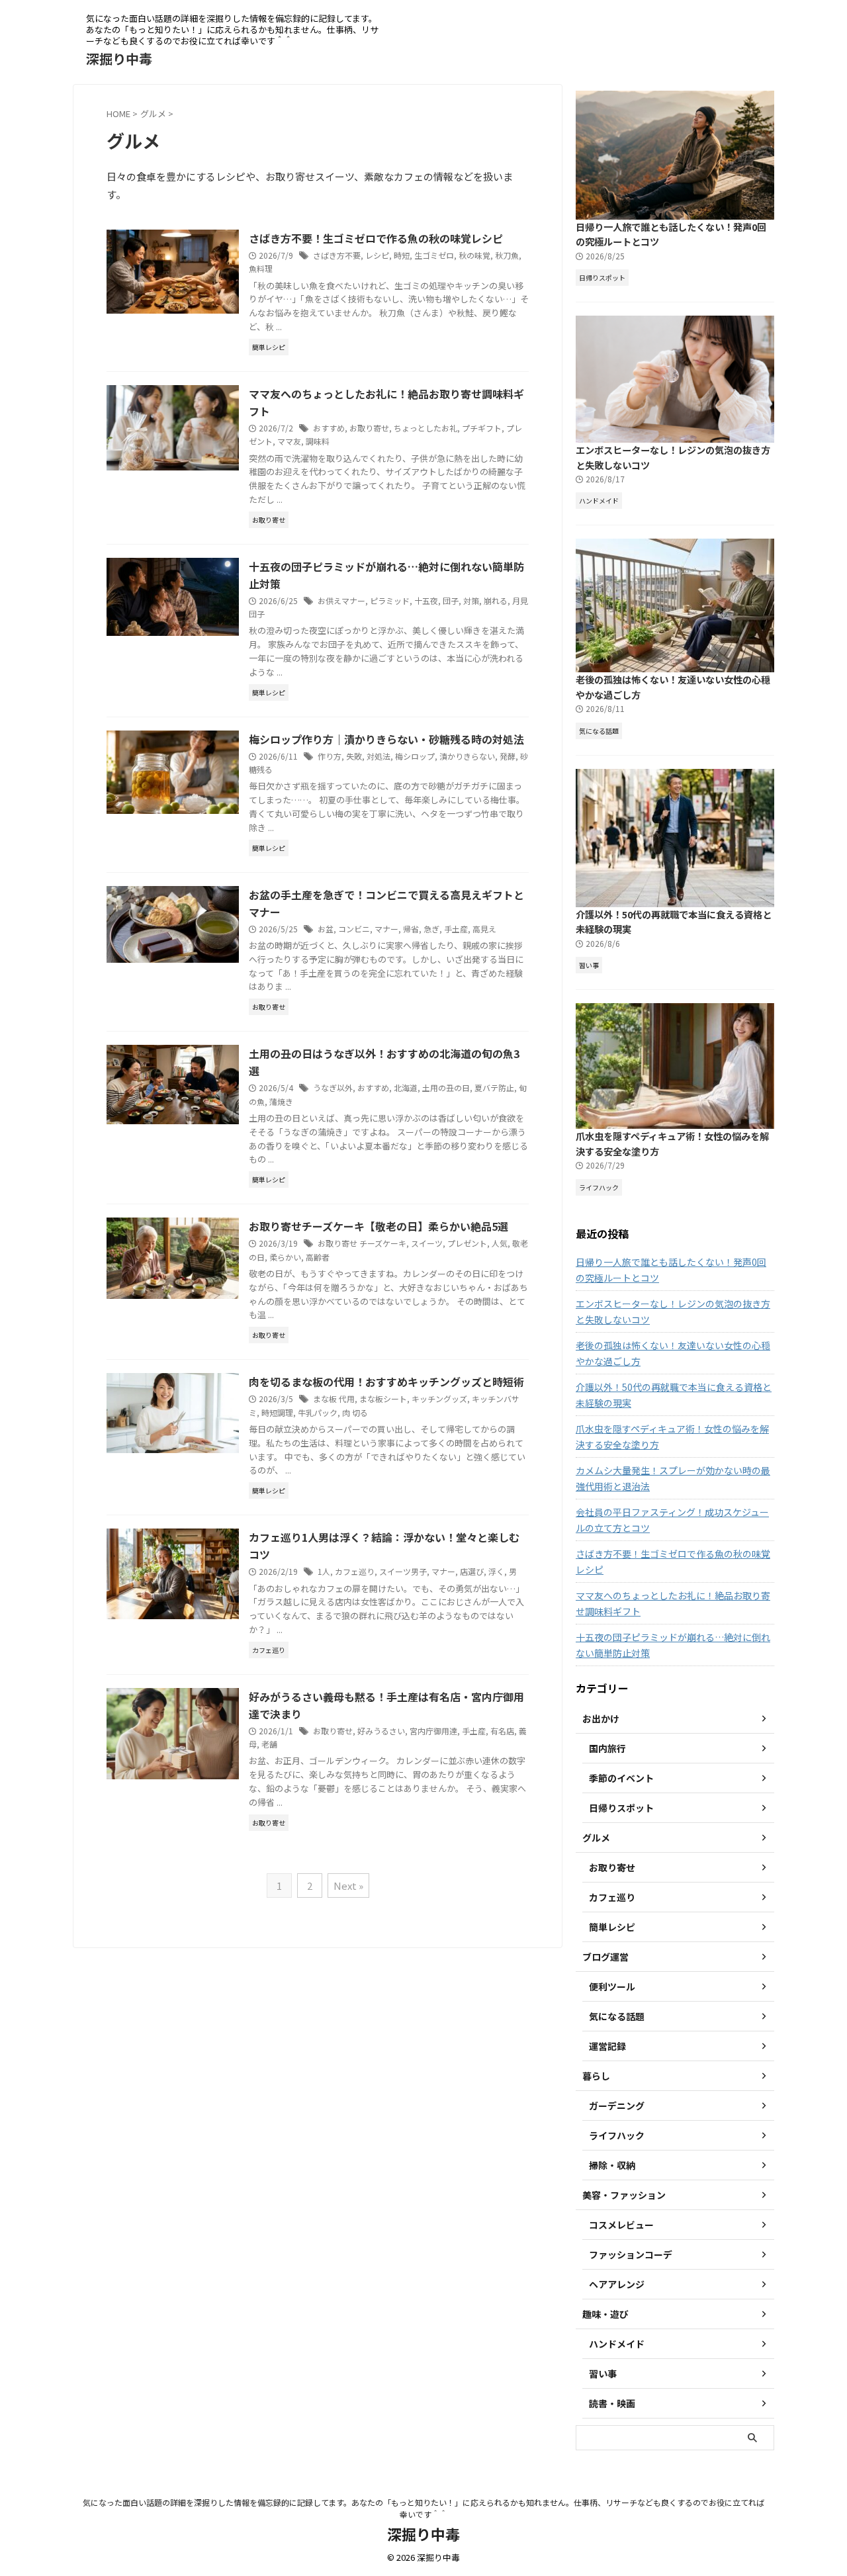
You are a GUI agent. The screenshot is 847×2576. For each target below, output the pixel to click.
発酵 (508, 756)
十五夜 (426, 600)
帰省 (411, 929)
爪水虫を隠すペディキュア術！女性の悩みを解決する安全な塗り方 (672, 1437)
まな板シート (383, 1399)
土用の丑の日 (446, 1088)
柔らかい (285, 1257)
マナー (386, 929)
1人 (324, 1571)
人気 (500, 1243)
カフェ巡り (355, 1571)
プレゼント (467, 1243)
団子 (451, 600)
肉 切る (355, 1412)
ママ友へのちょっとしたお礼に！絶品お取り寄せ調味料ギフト (673, 1603)
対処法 (379, 756)
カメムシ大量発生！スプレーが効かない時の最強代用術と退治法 (673, 1478)
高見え (484, 929)
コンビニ (354, 929)
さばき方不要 (337, 255)
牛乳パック (318, 1412)
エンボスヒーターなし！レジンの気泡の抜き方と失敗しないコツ (673, 1311)
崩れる (496, 600)
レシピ (377, 255)
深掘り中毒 (119, 59)
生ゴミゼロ (434, 255)
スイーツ (427, 1243)
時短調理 (277, 1412)
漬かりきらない (467, 756)
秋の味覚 (474, 255)
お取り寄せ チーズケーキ (362, 1243)
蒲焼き (281, 1101)
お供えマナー (341, 600)
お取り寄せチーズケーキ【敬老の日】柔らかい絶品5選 (379, 1226)
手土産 (456, 929)
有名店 (502, 1731)
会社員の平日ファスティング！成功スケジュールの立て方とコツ (672, 1520)
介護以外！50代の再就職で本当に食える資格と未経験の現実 (674, 1395)
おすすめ (329, 428)
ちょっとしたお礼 (425, 428)
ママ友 (289, 441)
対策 (471, 600)
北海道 (406, 1088)
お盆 (326, 929)
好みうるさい (381, 1731)
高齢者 (318, 1257)
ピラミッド (390, 600)
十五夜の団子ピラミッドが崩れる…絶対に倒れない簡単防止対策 (673, 1645)
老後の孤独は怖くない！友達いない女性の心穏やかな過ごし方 (673, 1353)
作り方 (330, 756)
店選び (472, 1571)
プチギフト (482, 428)
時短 (402, 255)
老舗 (269, 1744)
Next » (348, 1886)
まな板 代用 (334, 1399)
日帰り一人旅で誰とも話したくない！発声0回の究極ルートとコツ (671, 1270)
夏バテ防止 (494, 1088)
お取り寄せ (369, 428)
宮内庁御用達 (433, 1731)
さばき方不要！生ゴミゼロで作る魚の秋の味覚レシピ (376, 238)
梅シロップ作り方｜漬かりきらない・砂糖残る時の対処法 (386, 739)
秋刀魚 (507, 255)
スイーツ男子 (403, 1571)
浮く (496, 1571)
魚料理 (261, 268)
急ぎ (431, 929)
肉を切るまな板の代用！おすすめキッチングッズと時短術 (386, 1382)
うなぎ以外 (333, 1088)
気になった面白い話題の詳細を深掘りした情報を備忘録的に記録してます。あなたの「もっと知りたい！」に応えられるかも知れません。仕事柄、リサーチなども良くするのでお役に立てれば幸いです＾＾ (423, 2508)
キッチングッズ (439, 1399)
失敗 (354, 756)
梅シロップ (415, 756)
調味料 (318, 441)
